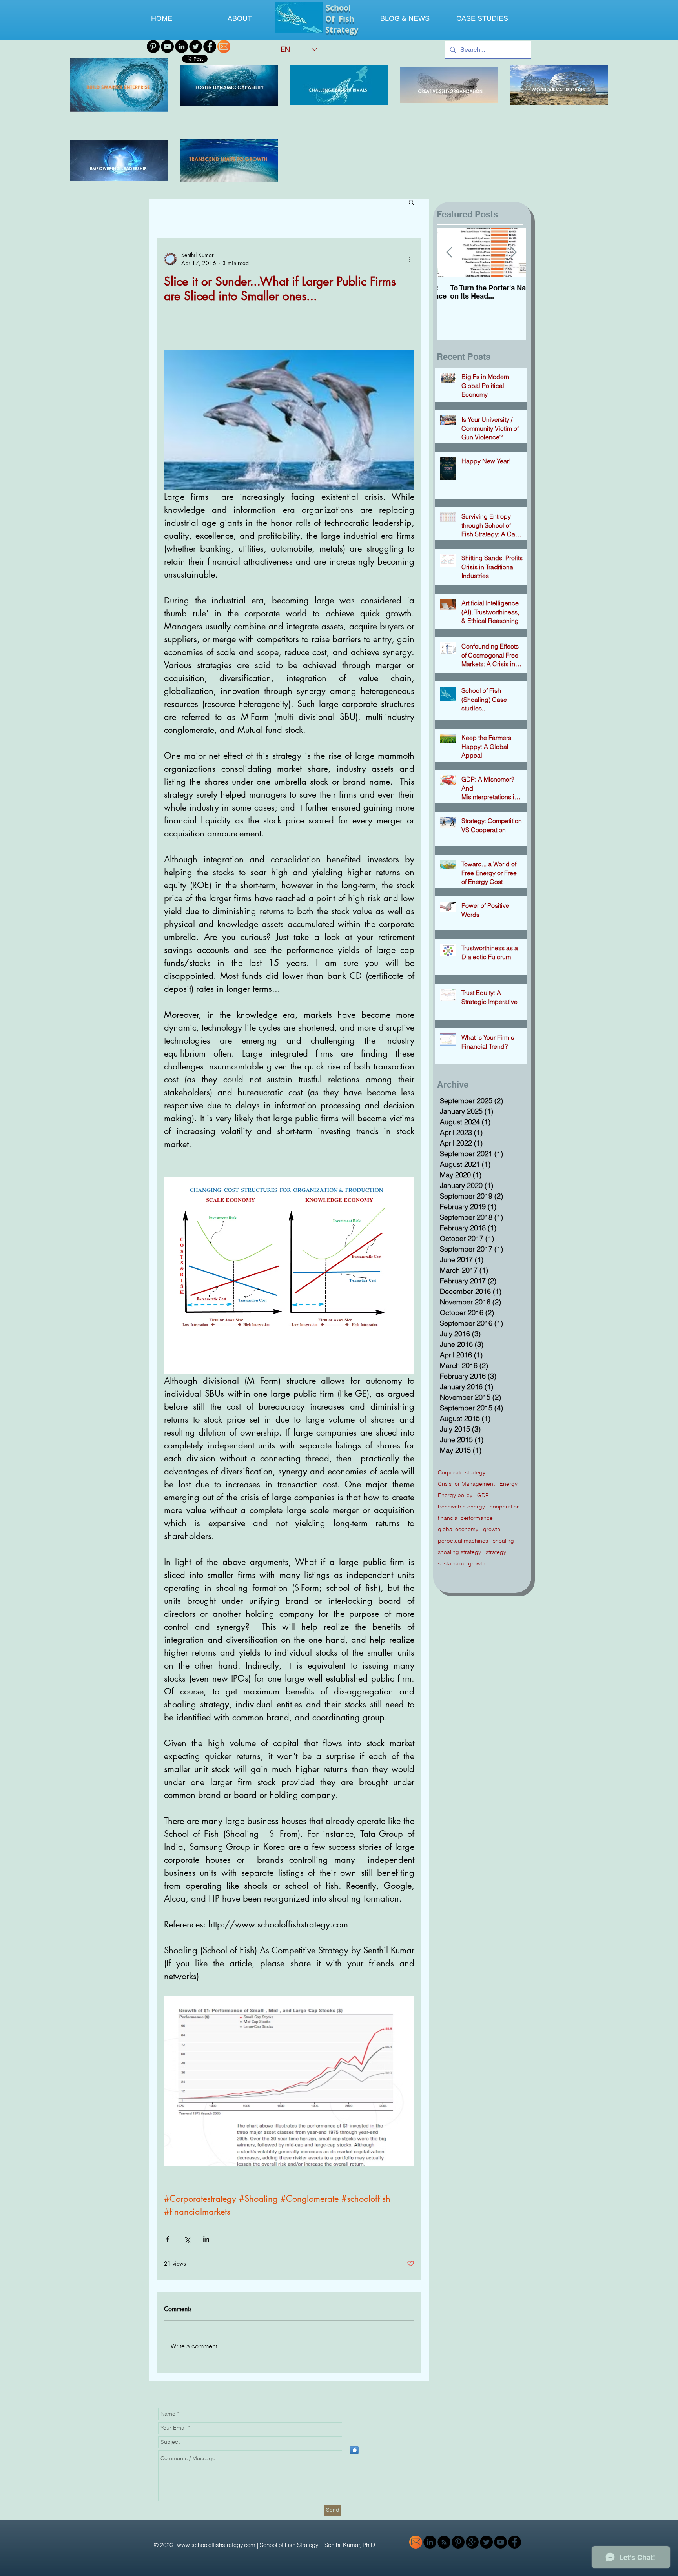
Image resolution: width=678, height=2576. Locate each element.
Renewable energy (461, 1507)
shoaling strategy (459, 1552)
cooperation (505, 1507)
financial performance (465, 1518)
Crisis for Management (466, 1484)
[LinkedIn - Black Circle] (181, 46)
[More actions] (410, 259)
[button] (411, 202)
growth (492, 1529)
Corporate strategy (462, 1473)
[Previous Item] (449, 252)
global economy (458, 1529)
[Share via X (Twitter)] (187, 2239)
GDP (483, 1495)
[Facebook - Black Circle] (210, 46)
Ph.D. (370, 2545)
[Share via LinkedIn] (206, 2239)
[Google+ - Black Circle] (472, 2542)
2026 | (169, 2545)
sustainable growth (462, 1564)
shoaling (503, 1541)
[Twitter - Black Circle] (196, 46)
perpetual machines (463, 1541)
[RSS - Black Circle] (444, 2542)
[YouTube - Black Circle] (167, 46)
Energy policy (455, 1495)
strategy (496, 1552)
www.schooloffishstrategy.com (216, 2545)
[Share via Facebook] (168, 2239)
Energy (508, 1484)
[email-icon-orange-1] (224, 46)
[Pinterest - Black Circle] (153, 46)
